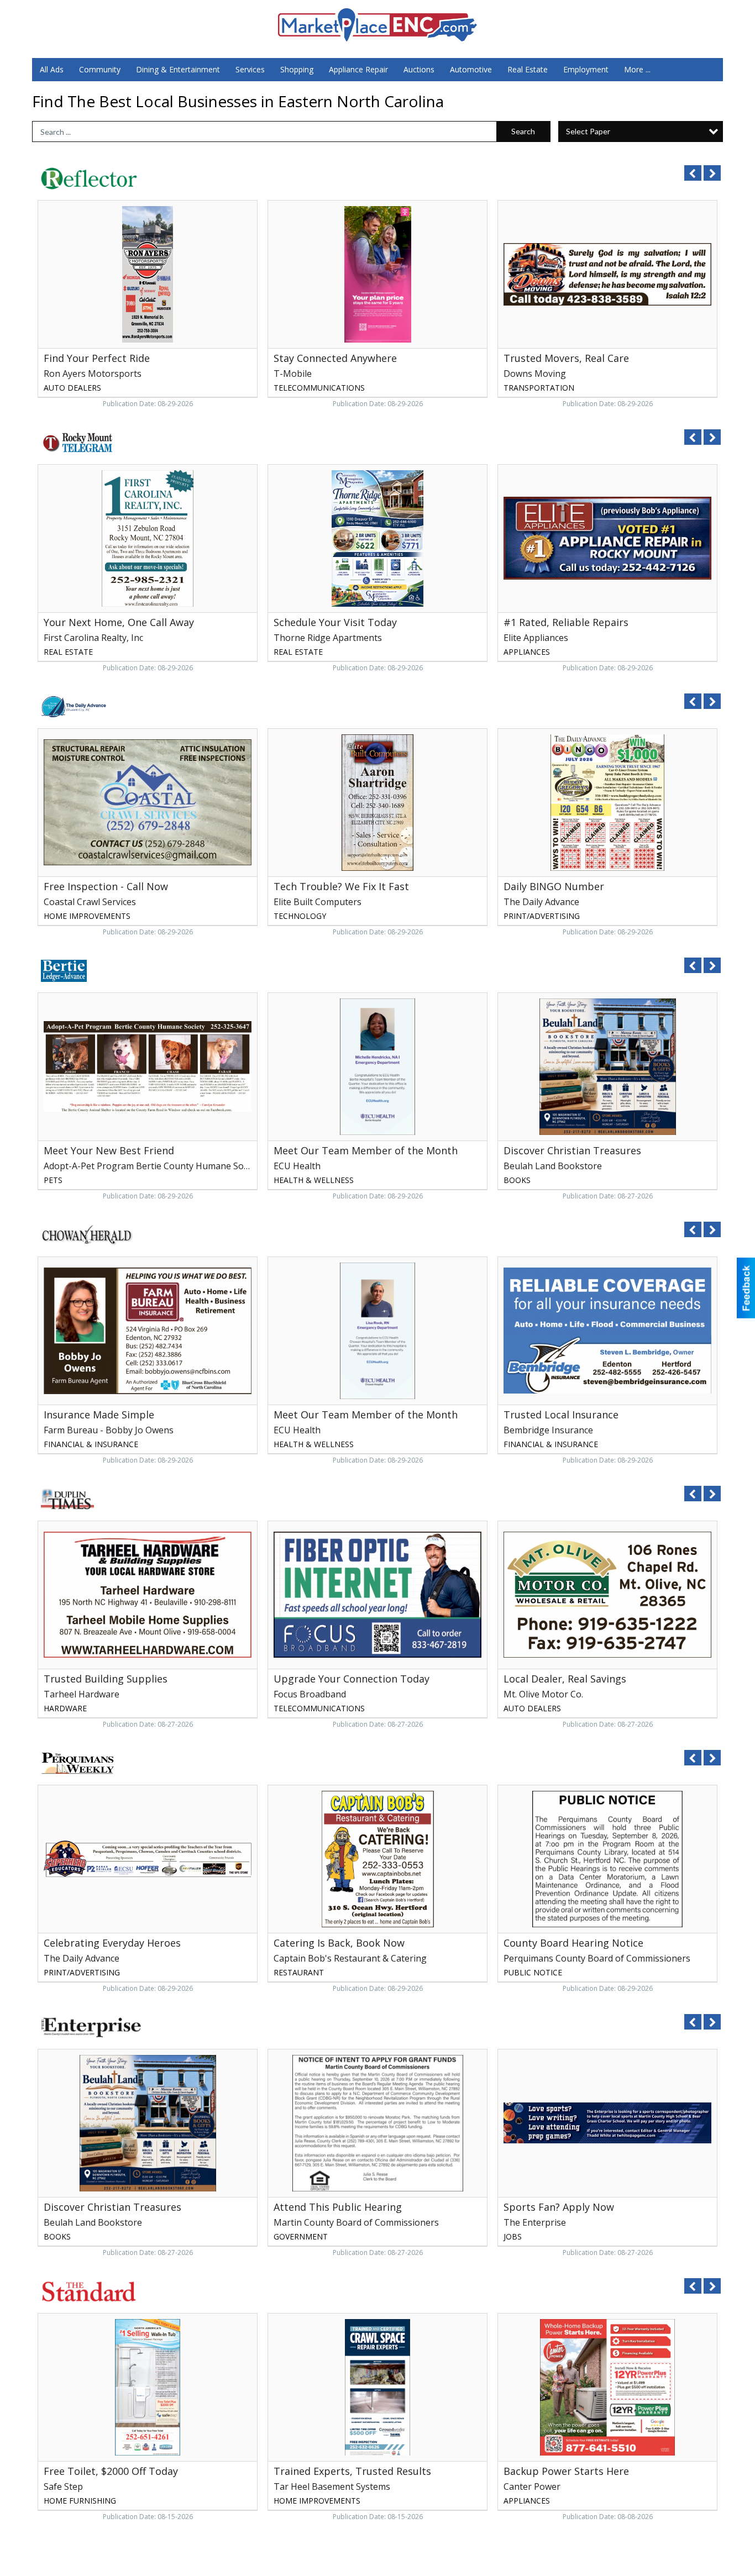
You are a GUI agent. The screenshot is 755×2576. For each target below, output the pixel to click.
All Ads (52, 69)
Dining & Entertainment (178, 69)
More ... (637, 69)
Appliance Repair (358, 69)
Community (100, 69)
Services (250, 69)
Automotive (471, 69)
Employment (586, 69)
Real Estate (528, 69)
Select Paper (588, 131)
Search (523, 131)
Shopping (297, 69)
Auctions (419, 69)
